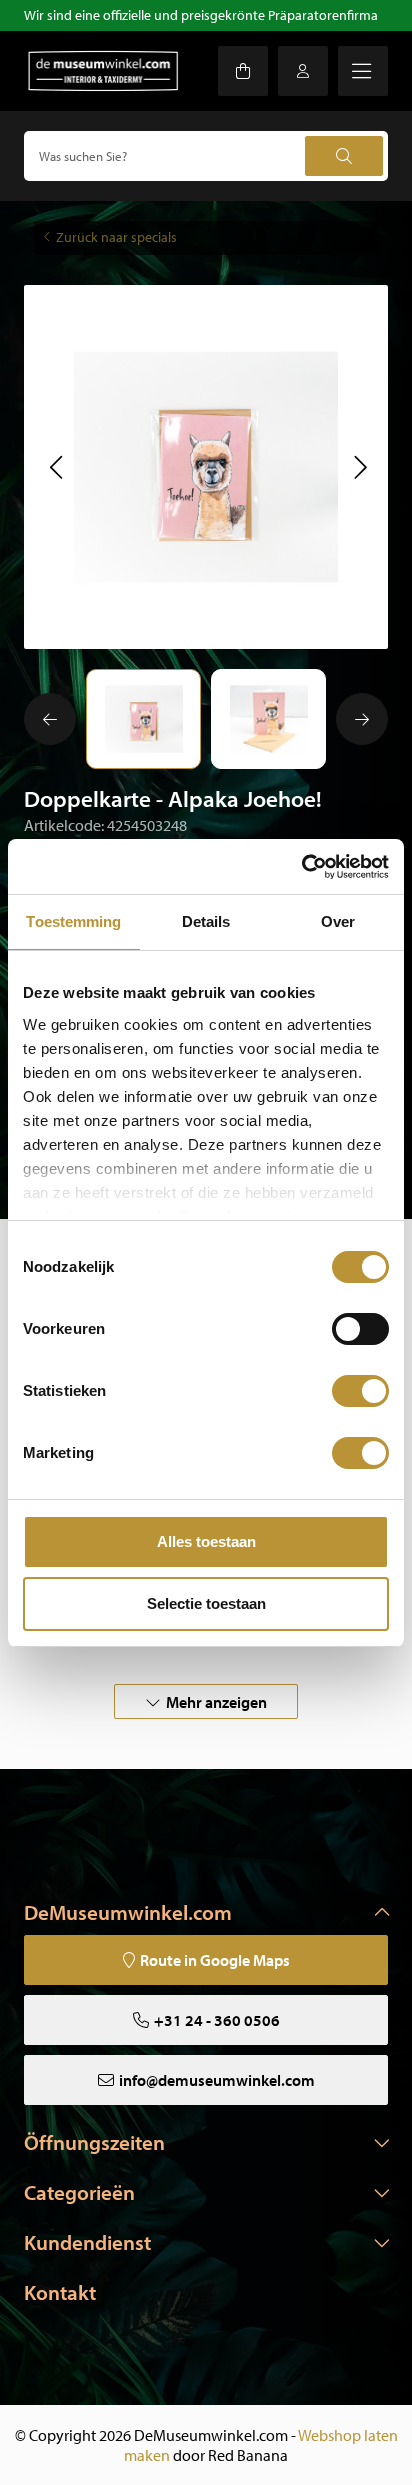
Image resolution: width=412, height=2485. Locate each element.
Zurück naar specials (116, 237)
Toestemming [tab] (73, 921)
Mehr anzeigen (216, 1702)
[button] (55, 467)
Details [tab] (206, 921)
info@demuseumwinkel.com (217, 2080)
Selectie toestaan (206, 1603)
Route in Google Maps (215, 1960)
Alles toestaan (206, 1541)
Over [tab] (338, 921)
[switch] (360, 1329)
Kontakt (60, 2292)
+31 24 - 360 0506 (217, 2020)
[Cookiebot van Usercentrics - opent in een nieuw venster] (301, 867)
